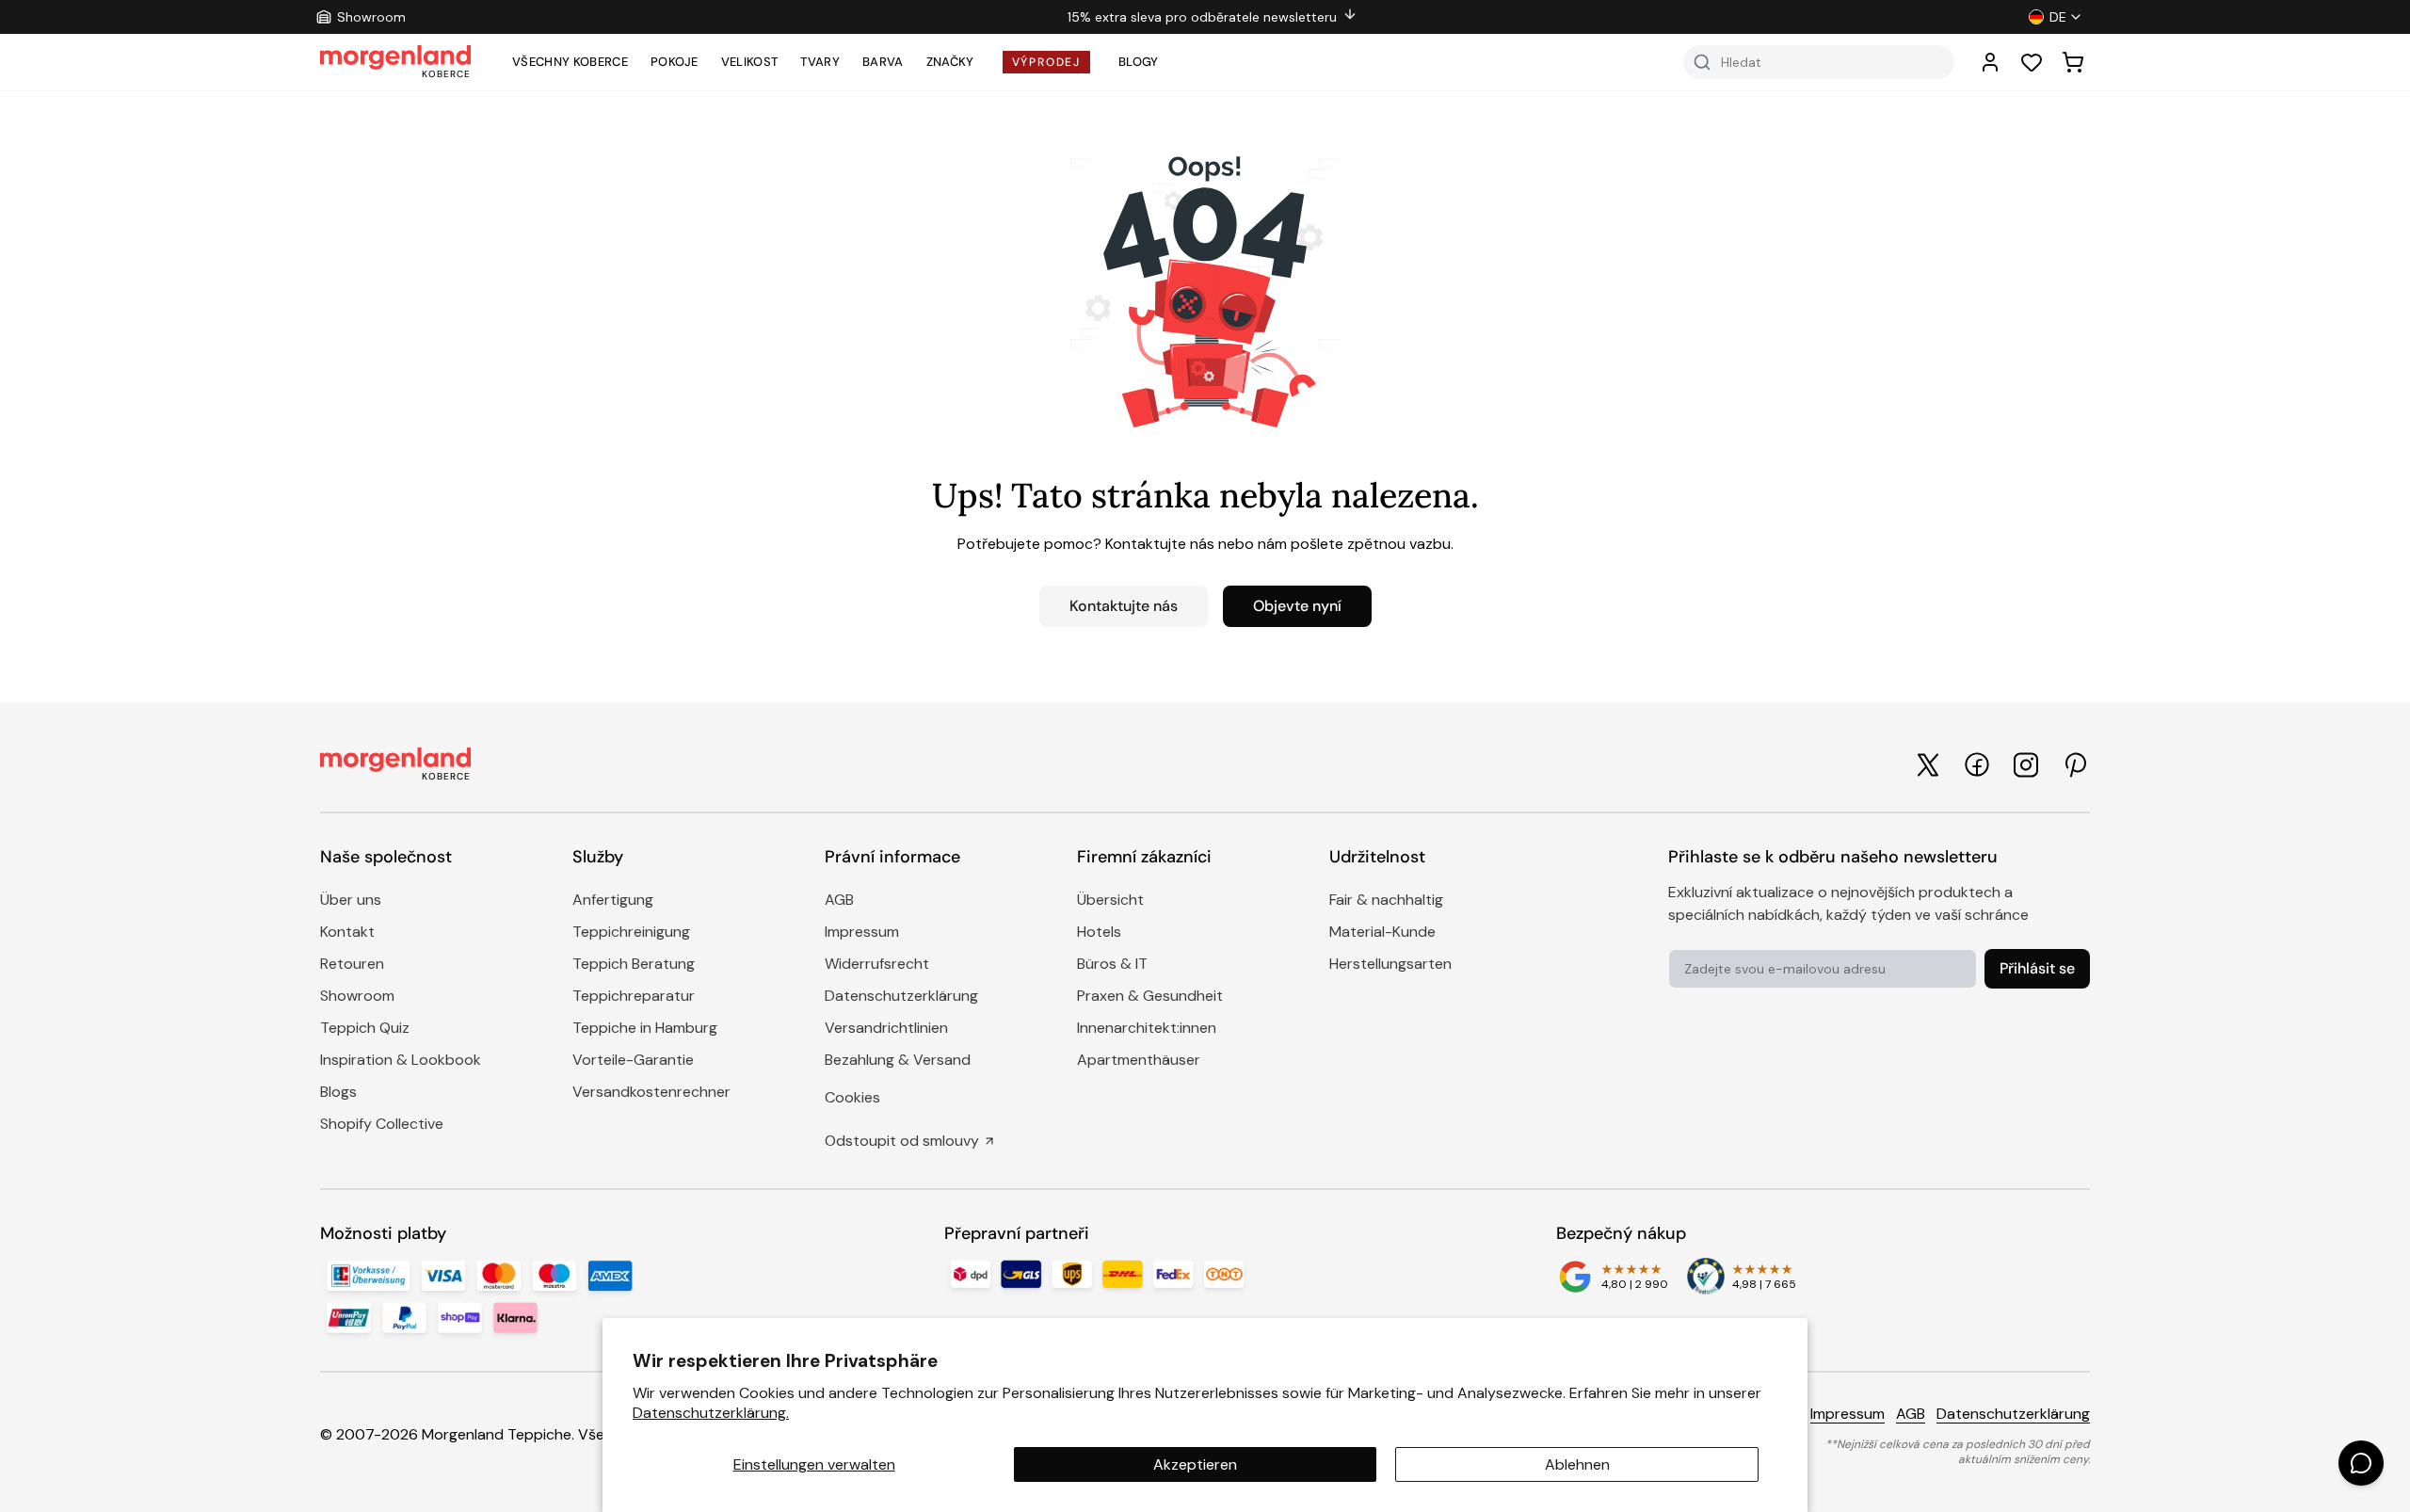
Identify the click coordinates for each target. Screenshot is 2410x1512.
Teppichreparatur (634, 996)
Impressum (862, 932)
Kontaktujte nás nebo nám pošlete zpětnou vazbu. (1279, 544)
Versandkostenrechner (651, 1092)
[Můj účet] (1990, 62)
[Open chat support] (2361, 1463)
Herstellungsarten (1390, 964)
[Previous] (740, 17)
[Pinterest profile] (2075, 765)
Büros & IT (1112, 964)
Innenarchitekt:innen (1147, 1028)
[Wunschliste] (2032, 62)
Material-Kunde (1382, 932)
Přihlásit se (2037, 968)
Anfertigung (613, 900)
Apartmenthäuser (1139, 1060)
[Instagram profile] (2026, 765)
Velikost (750, 62)
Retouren (352, 964)
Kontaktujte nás (1124, 606)
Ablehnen (1577, 1464)
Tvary (820, 62)
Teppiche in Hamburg (645, 1028)
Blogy (1139, 62)
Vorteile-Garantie (633, 1060)
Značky (950, 62)
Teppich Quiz (365, 1028)
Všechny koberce (570, 62)
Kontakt (347, 932)
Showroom (357, 996)
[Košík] (2073, 62)
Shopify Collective (382, 1124)
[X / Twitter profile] (1928, 765)
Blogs (338, 1092)
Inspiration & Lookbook (401, 1060)
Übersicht (1110, 900)
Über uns (351, 900)
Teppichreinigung (631, 932)
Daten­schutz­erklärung (901, 996)
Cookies (852, 1097)
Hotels (1099, 932)
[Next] (1685, 17)
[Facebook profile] (1977, 764)
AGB (839, 900)
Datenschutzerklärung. (711, 1413)
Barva (883, 62)
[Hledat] (1702, 62)
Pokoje (675, 62)
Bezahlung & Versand (898, 1060)
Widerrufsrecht (877, 964)
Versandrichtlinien (886, 1028)
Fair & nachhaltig (1386, 900)
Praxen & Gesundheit (1150, 996)
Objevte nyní (1297, 606)
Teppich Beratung (634, 964)
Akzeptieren (1195, 1464)
